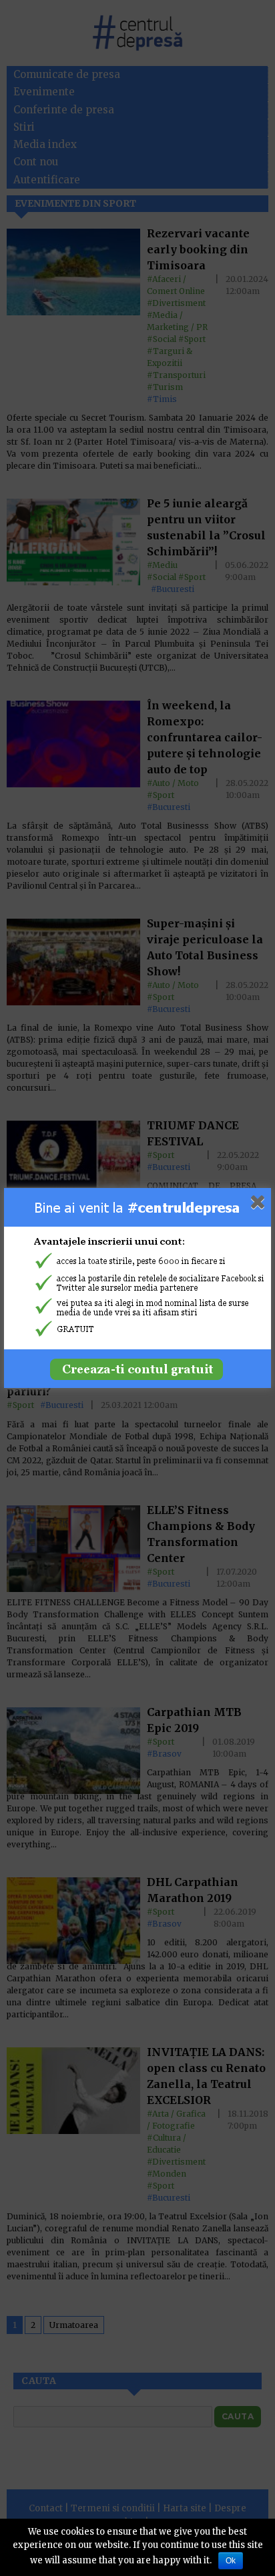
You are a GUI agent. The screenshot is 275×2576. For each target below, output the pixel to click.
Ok (231, 2561)
